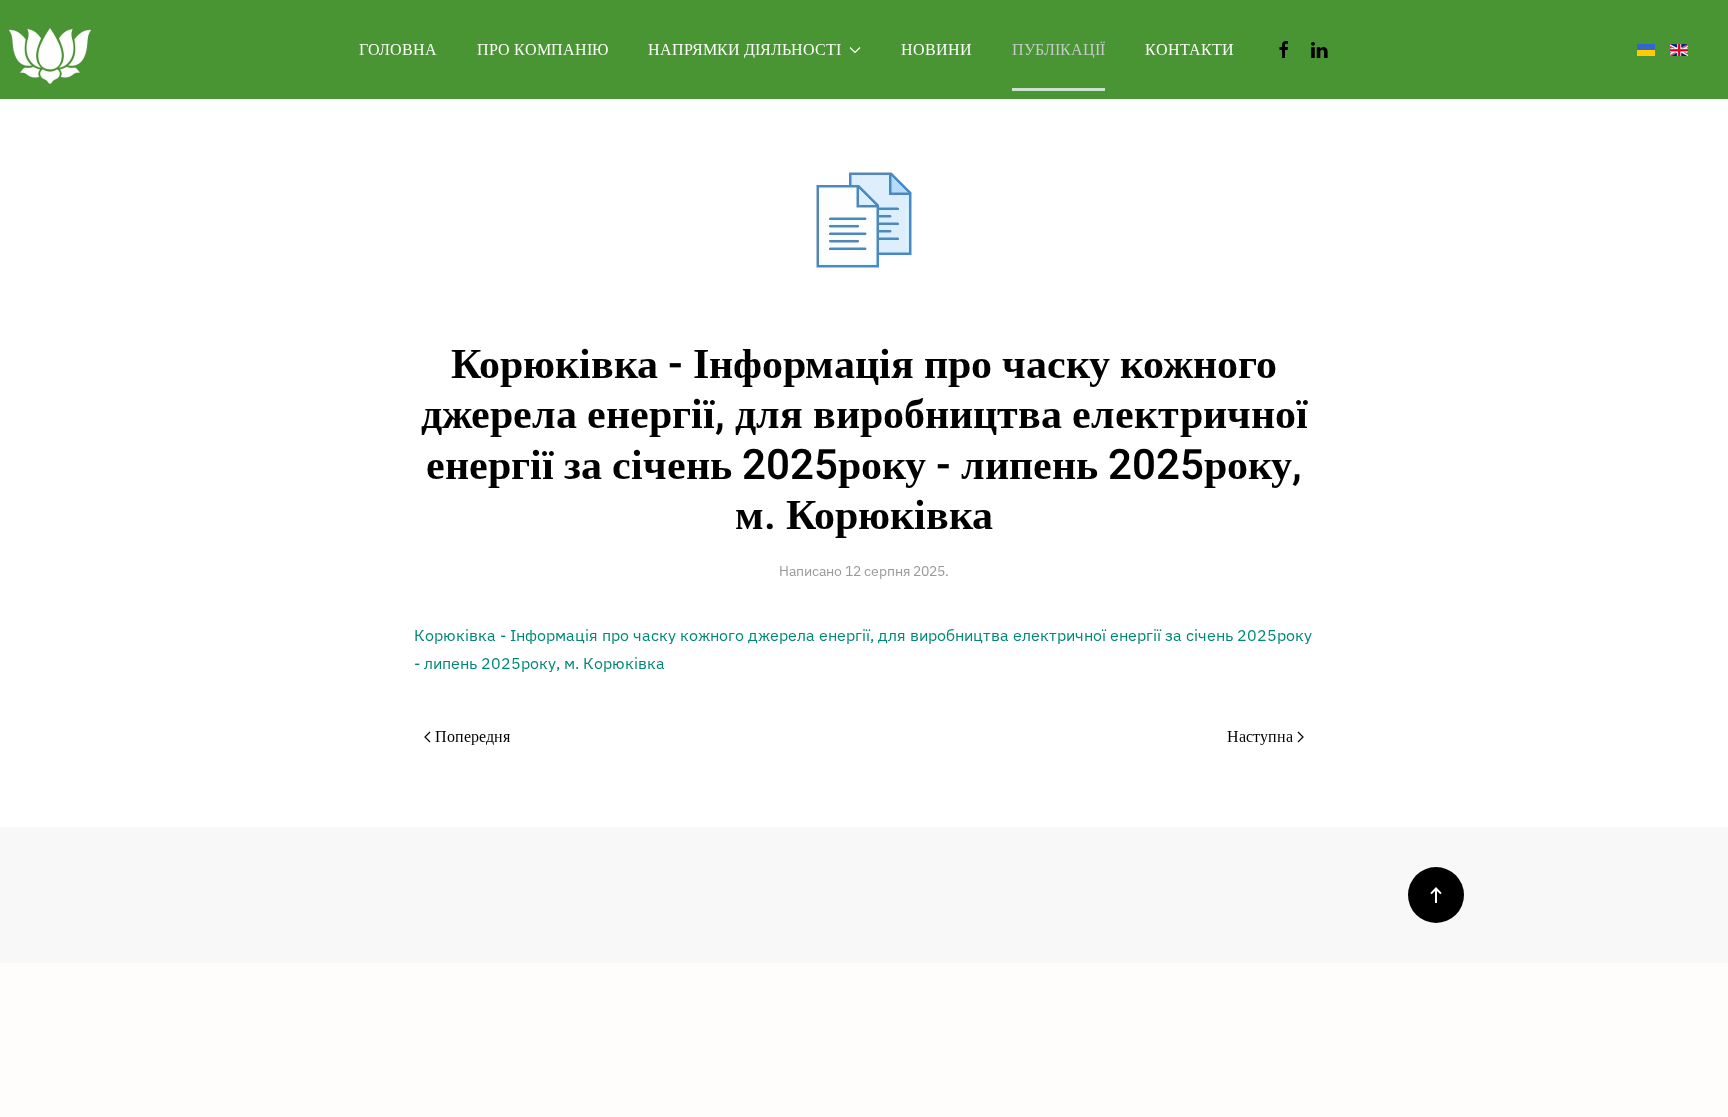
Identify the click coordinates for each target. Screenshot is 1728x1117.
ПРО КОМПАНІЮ (542, 50)
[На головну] (50, 49)
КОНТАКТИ (1189, 50)
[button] (1436, 895)
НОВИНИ (936, 50)
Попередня (472, 737)
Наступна (1260, 737)
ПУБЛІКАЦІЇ (1058, 50)
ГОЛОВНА (398, 50)
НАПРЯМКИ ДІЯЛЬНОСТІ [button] (744, 50)
